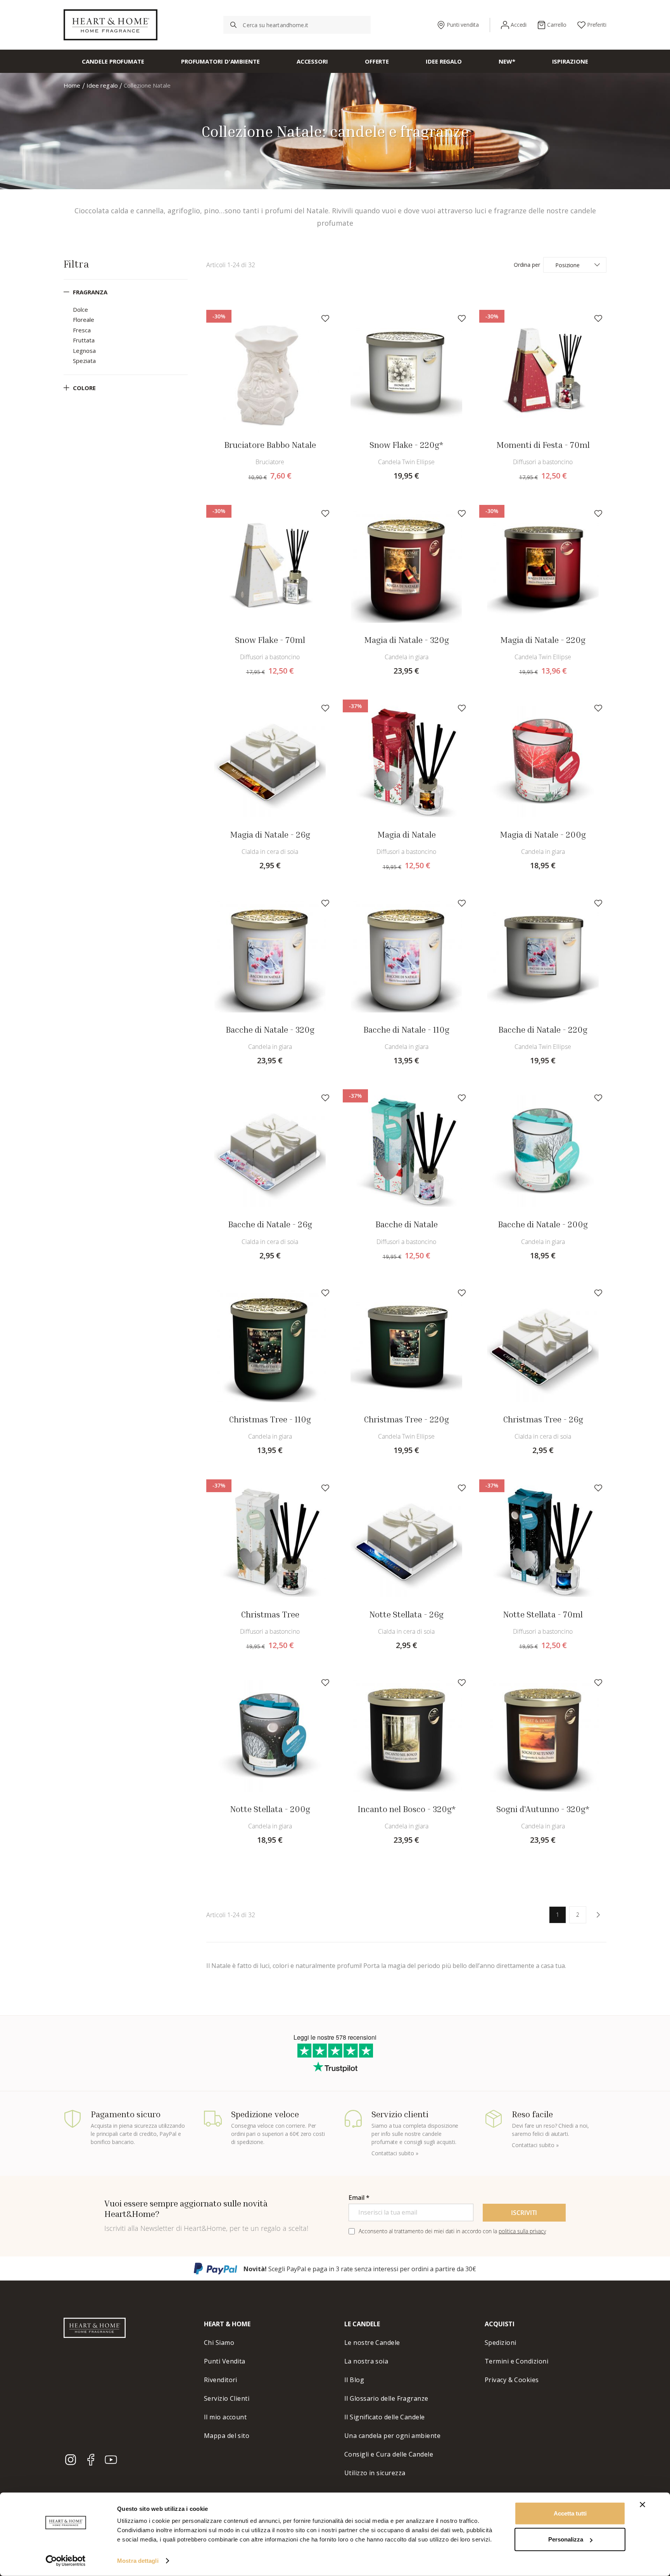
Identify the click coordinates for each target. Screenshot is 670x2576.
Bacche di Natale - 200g (543, 1224)
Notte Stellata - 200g (270, 1809)
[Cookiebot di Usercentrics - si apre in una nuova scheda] (66, 2561)
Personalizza (566, 2539)
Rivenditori (221, 2380)
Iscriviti (524, 2213)
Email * (359, 2198)
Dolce (80, 309)
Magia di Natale (407, 834)
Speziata (84, 361)
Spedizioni (501, 2343)
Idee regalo (103, 85)
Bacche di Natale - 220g (543, 1030)
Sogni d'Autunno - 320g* (543, 1809)
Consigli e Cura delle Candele (389, 2454)
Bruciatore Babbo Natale (270, 445)
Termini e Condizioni (516, 2361)
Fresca (82, 330)
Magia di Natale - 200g (543, 834)
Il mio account (225, 2417)
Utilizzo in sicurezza (375, 2473)
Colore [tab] (84, 388)
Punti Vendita (225, 2361)
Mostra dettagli (138, 2561)
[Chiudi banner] (642, 2505)
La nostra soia (366, 2361)
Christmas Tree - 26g (543, 1419)
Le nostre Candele (372, 2343)
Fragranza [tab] (90, 292)
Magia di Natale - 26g (270, 834)
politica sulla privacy (522, 2231)
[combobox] (297, 25)
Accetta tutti (570, 2513)
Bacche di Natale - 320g (270, 1030)
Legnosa (84, 351)
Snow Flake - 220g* (406, 445)
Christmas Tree (270, 1614)
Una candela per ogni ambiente (392, 2436)
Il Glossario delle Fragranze (386, 2398)
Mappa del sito (227, 2436)
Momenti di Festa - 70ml (543, 445)
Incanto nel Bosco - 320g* (407, 1809)
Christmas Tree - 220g (406, 1419)
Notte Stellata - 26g (406, 1614)
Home (73, 85)
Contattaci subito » (395, 2153)
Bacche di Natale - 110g (406, 1030)
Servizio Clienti (227, 2398)
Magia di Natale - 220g (543, 640)
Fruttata (84, 340)
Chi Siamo (219, 2343)
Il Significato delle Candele (385, 2417)
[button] (325, 318)
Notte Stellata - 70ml (543, 1614)
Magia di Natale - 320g (407, 640)
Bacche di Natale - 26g (270, 1224)
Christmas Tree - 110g (270, 1419)
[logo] (111, 25)
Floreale (84, 320)
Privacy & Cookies (512, 2380)
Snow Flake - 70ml (270, 640)
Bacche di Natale (407, 1224)
